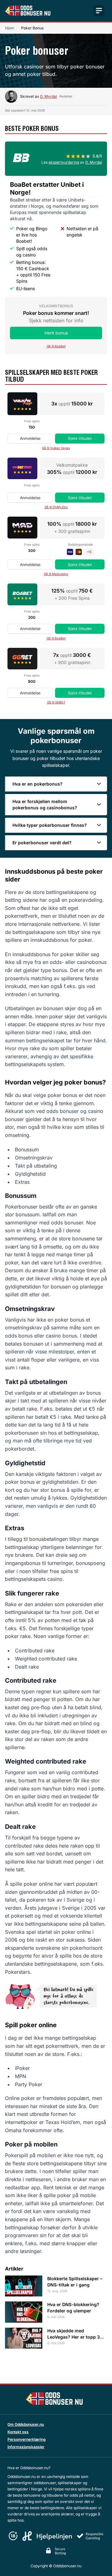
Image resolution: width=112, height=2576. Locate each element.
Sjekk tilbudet (80, 438)
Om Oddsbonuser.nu (26, 2424)
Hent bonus (56, 333)
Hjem (10, 28)
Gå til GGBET (56, 702)
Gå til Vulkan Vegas (56, 448)
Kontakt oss (18, 2432)
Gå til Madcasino (56, 574)
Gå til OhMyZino (56, 507)
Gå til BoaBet (56, 346)
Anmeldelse (30, 438)
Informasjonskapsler (26, 2447)
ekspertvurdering (64, 162)
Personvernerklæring (27, 2439)
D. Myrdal (49, 96)
